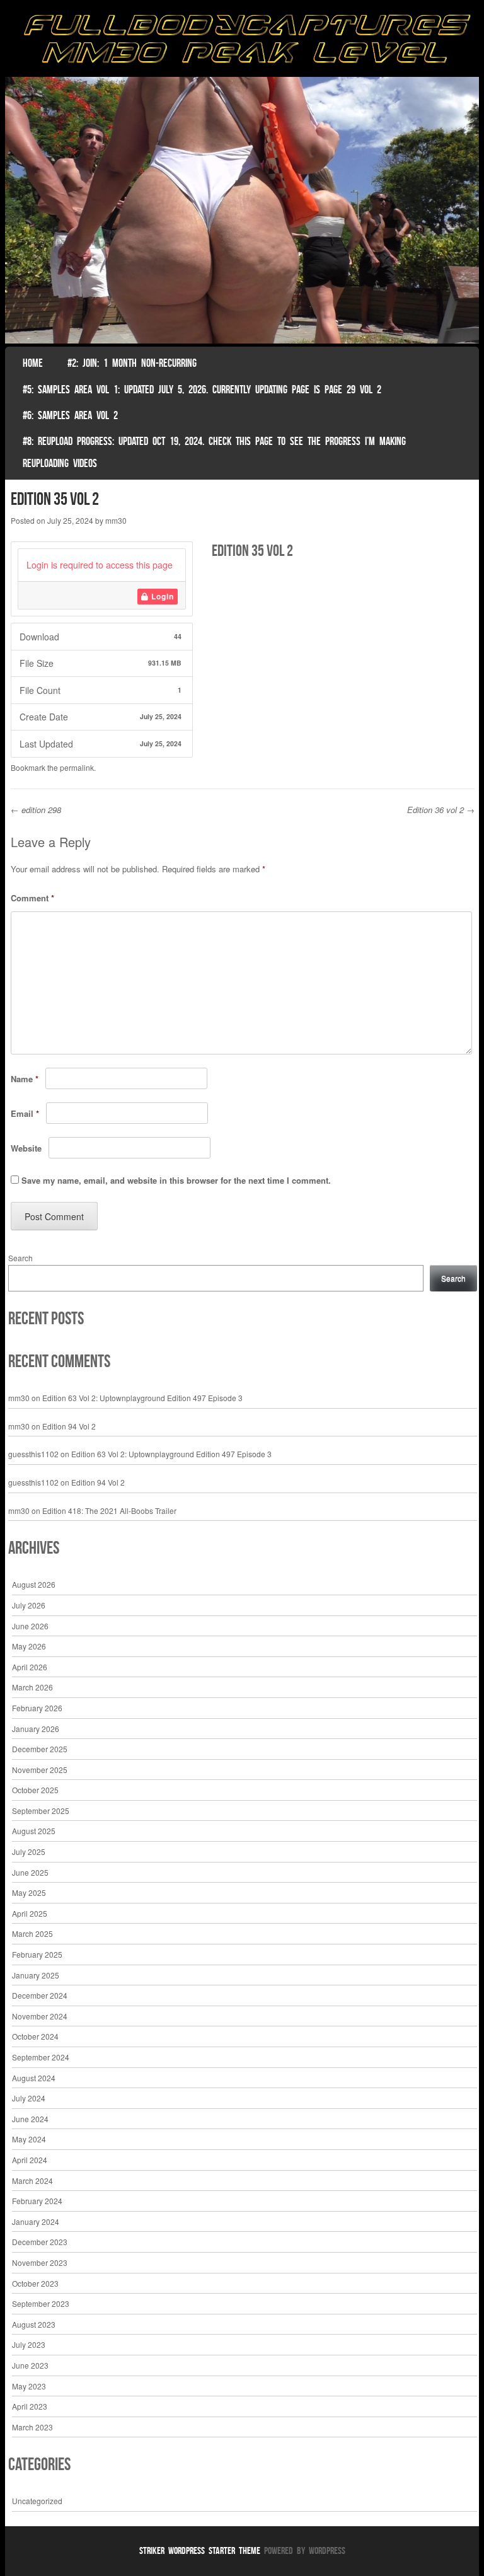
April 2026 (30, 1667)
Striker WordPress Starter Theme (200, 2550)
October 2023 (35, 2283)
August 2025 (34, 1831)
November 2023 (40, 2262)
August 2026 (34, 1584)
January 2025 (36, 1975)
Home (33, 363)
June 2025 (30, 1872)
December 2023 (40, 2242)
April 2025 (30, 1913)
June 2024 (30, 2119)
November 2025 (40, 1770)
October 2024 (35, 2036)
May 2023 (29, 2386)
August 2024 (34, 2078)
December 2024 (40, 1995)
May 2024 (29, 2139)
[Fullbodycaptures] (242, 42)
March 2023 (32, 2427)
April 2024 (30, 2160)
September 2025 (41, 1811)
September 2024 (41, 2057)
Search (20, 1258)
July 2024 (29, 2098)
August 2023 (34, 2324)
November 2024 (40, 2016)
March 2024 (32, 2180)
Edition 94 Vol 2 (69, 1426)
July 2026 (29, 1605)
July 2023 (29, 2344)
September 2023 (41, 2303)
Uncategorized (37, 2501)
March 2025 (32, 1933)
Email (25, 1113)
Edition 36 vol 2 (441, 810)
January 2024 (36, 2221)
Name (25, 1079)
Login (161, 596)
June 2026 (30, 1626)
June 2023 (30, 2365)
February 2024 (37, 2201)
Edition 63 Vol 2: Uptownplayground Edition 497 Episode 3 (142, 1398)
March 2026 (32, 1687)
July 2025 (29, 1851)
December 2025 (40, 1749)
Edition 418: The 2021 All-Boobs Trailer (109, 1510)
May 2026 (29, 1646)
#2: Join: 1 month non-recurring (132, 363)
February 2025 (37, 1954)
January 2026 (36, 1729)
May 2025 (29, 1892)
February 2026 (37, 1708)
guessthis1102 (33, 1454)
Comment (32, 898)
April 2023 (30, 2406)
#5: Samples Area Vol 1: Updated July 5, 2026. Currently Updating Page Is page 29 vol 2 (202, 390)
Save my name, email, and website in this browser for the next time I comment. (176, 1180)
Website (26, 1148)
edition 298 (36, 810)
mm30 (116, 520)
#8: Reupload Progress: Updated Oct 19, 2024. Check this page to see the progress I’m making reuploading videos (214, 452)
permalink (77, 767)
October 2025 (35, 1790)
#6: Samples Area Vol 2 (70, 415)
